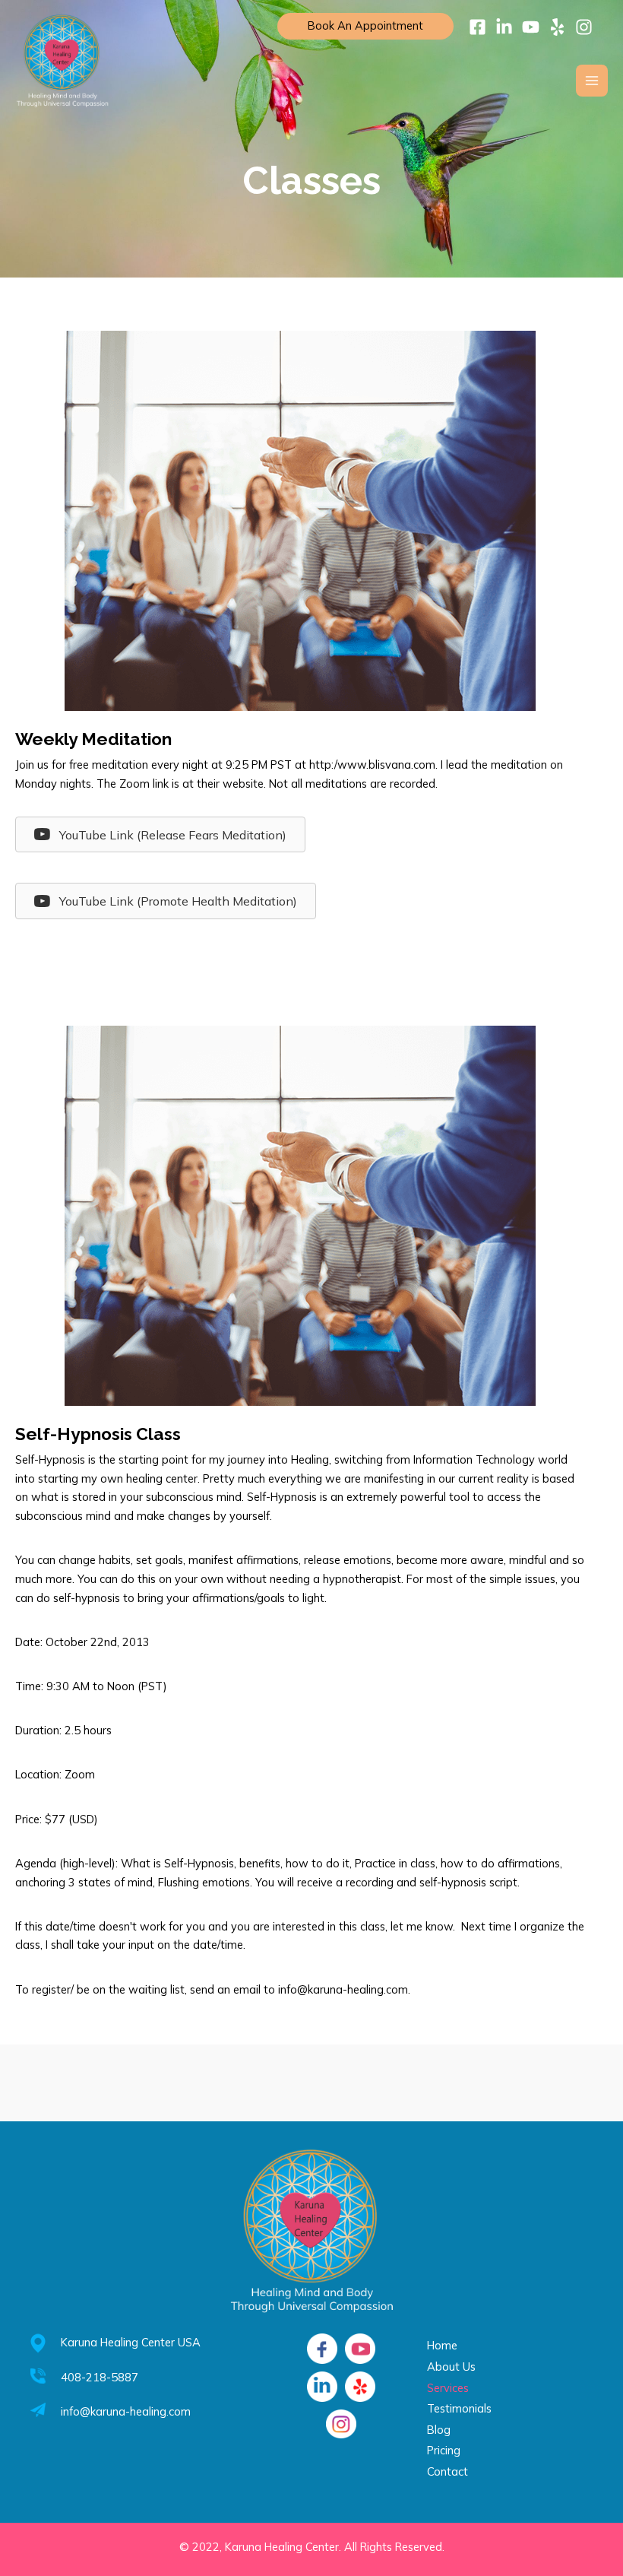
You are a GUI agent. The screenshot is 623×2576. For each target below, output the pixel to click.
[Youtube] (531, 27)
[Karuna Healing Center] (62, 61)
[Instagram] (584, 27)
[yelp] (557, 27)
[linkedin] (504, 27)
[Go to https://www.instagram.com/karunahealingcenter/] (341, 2424)
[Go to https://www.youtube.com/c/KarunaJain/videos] (360, 2349)
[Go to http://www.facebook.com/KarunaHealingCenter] (322, 2349)
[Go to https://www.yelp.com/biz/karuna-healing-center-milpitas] (360, 2387)
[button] (160, 834)
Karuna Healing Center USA (131, 2342)
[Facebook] (478, 27)
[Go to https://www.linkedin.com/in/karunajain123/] (322, 2387)
